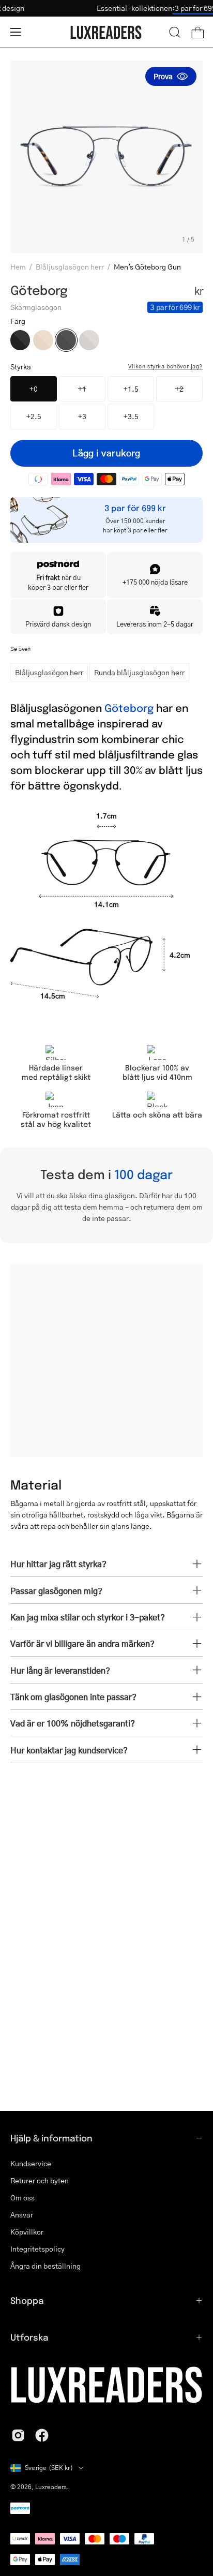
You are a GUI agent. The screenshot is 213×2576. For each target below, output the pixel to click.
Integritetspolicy (37, 2249)
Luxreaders (51, 2487)
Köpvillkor (27, 2232)
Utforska (29, 2337)
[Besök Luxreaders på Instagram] (18, 2435)
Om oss (22, 2198)
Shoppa (27, 2300)
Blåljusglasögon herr (70, 266)
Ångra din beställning (45, 2266)
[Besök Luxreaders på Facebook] (42, 2435)
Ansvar (22, 2215)
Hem (18, 266)
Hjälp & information (51, 2138)
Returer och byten (40, 2180)
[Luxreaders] (106, 32)
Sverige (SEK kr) (49, 2468)
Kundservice (31, 2163)
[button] (175, 32)
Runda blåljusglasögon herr (139, 672)
